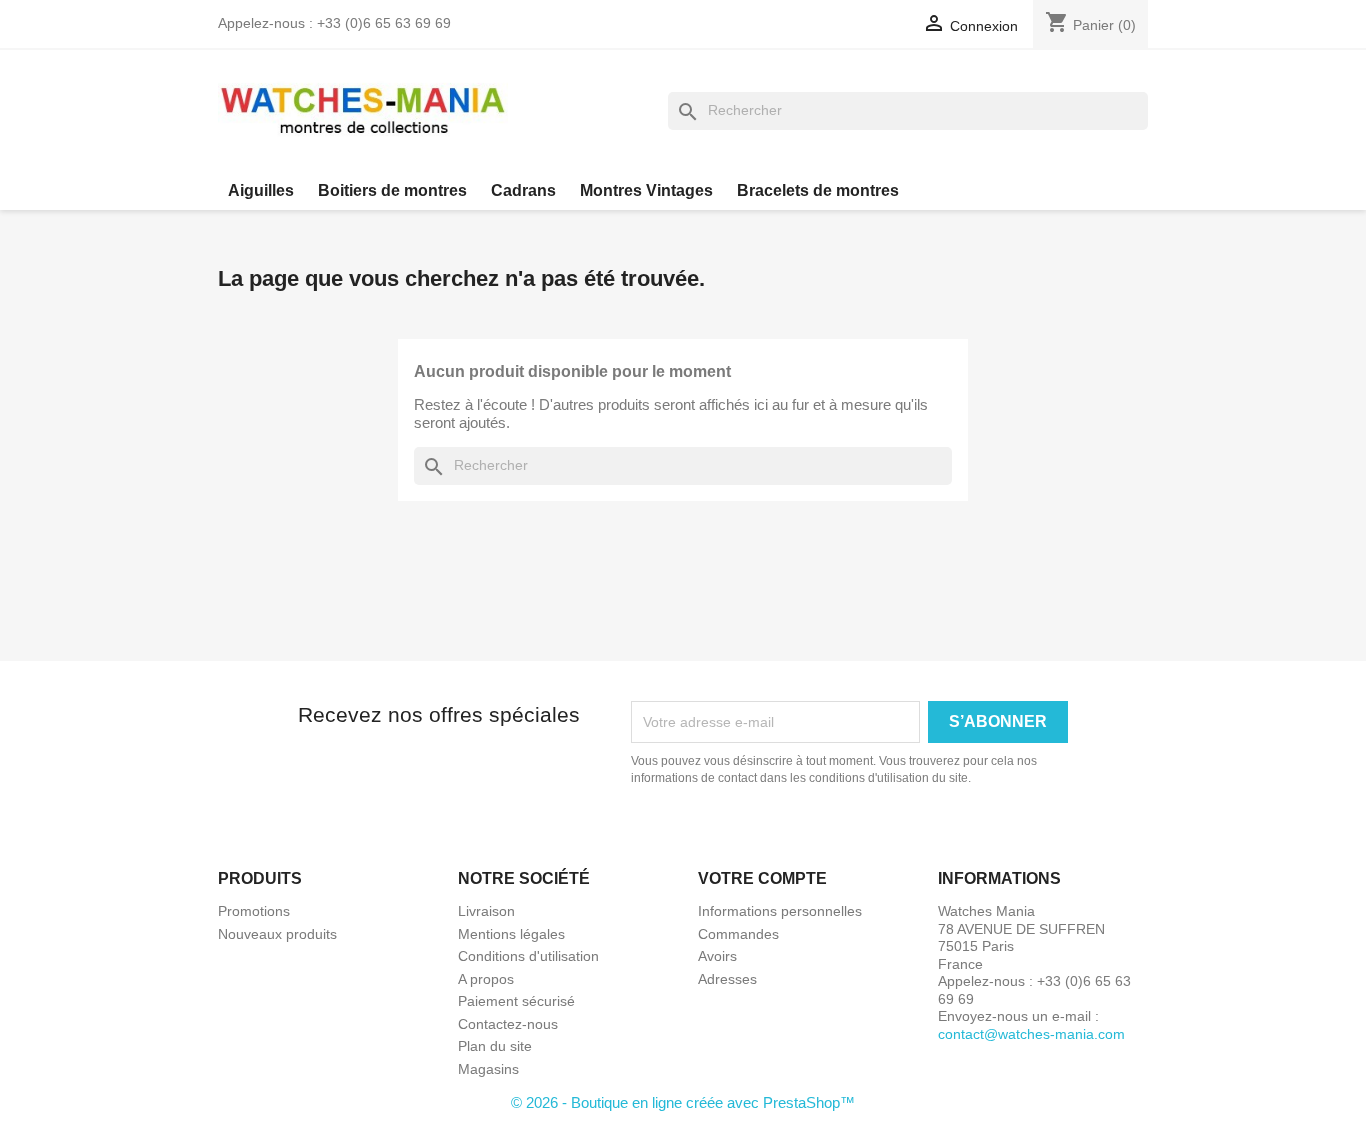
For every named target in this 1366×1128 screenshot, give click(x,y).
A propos (486, 979)
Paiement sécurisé (516, 1001)
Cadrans (523, 190)
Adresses (727, 979)
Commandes (738, 934)
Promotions (254, 911)
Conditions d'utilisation (528, 956)
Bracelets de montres (818, 190)
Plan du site (495, 1046)
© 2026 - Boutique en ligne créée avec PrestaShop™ (683, 1102)
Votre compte (762, 878)
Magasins (488, 1069)
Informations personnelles (780, 911)
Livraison (486, 911)
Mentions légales (511, 934)
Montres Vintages (646, 190)
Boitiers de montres (392, 190)
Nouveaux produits (277, 934)
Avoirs (717, 956)
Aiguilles (261, 190)
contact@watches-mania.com (1031, 1034)
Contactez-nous (508, 1024)
